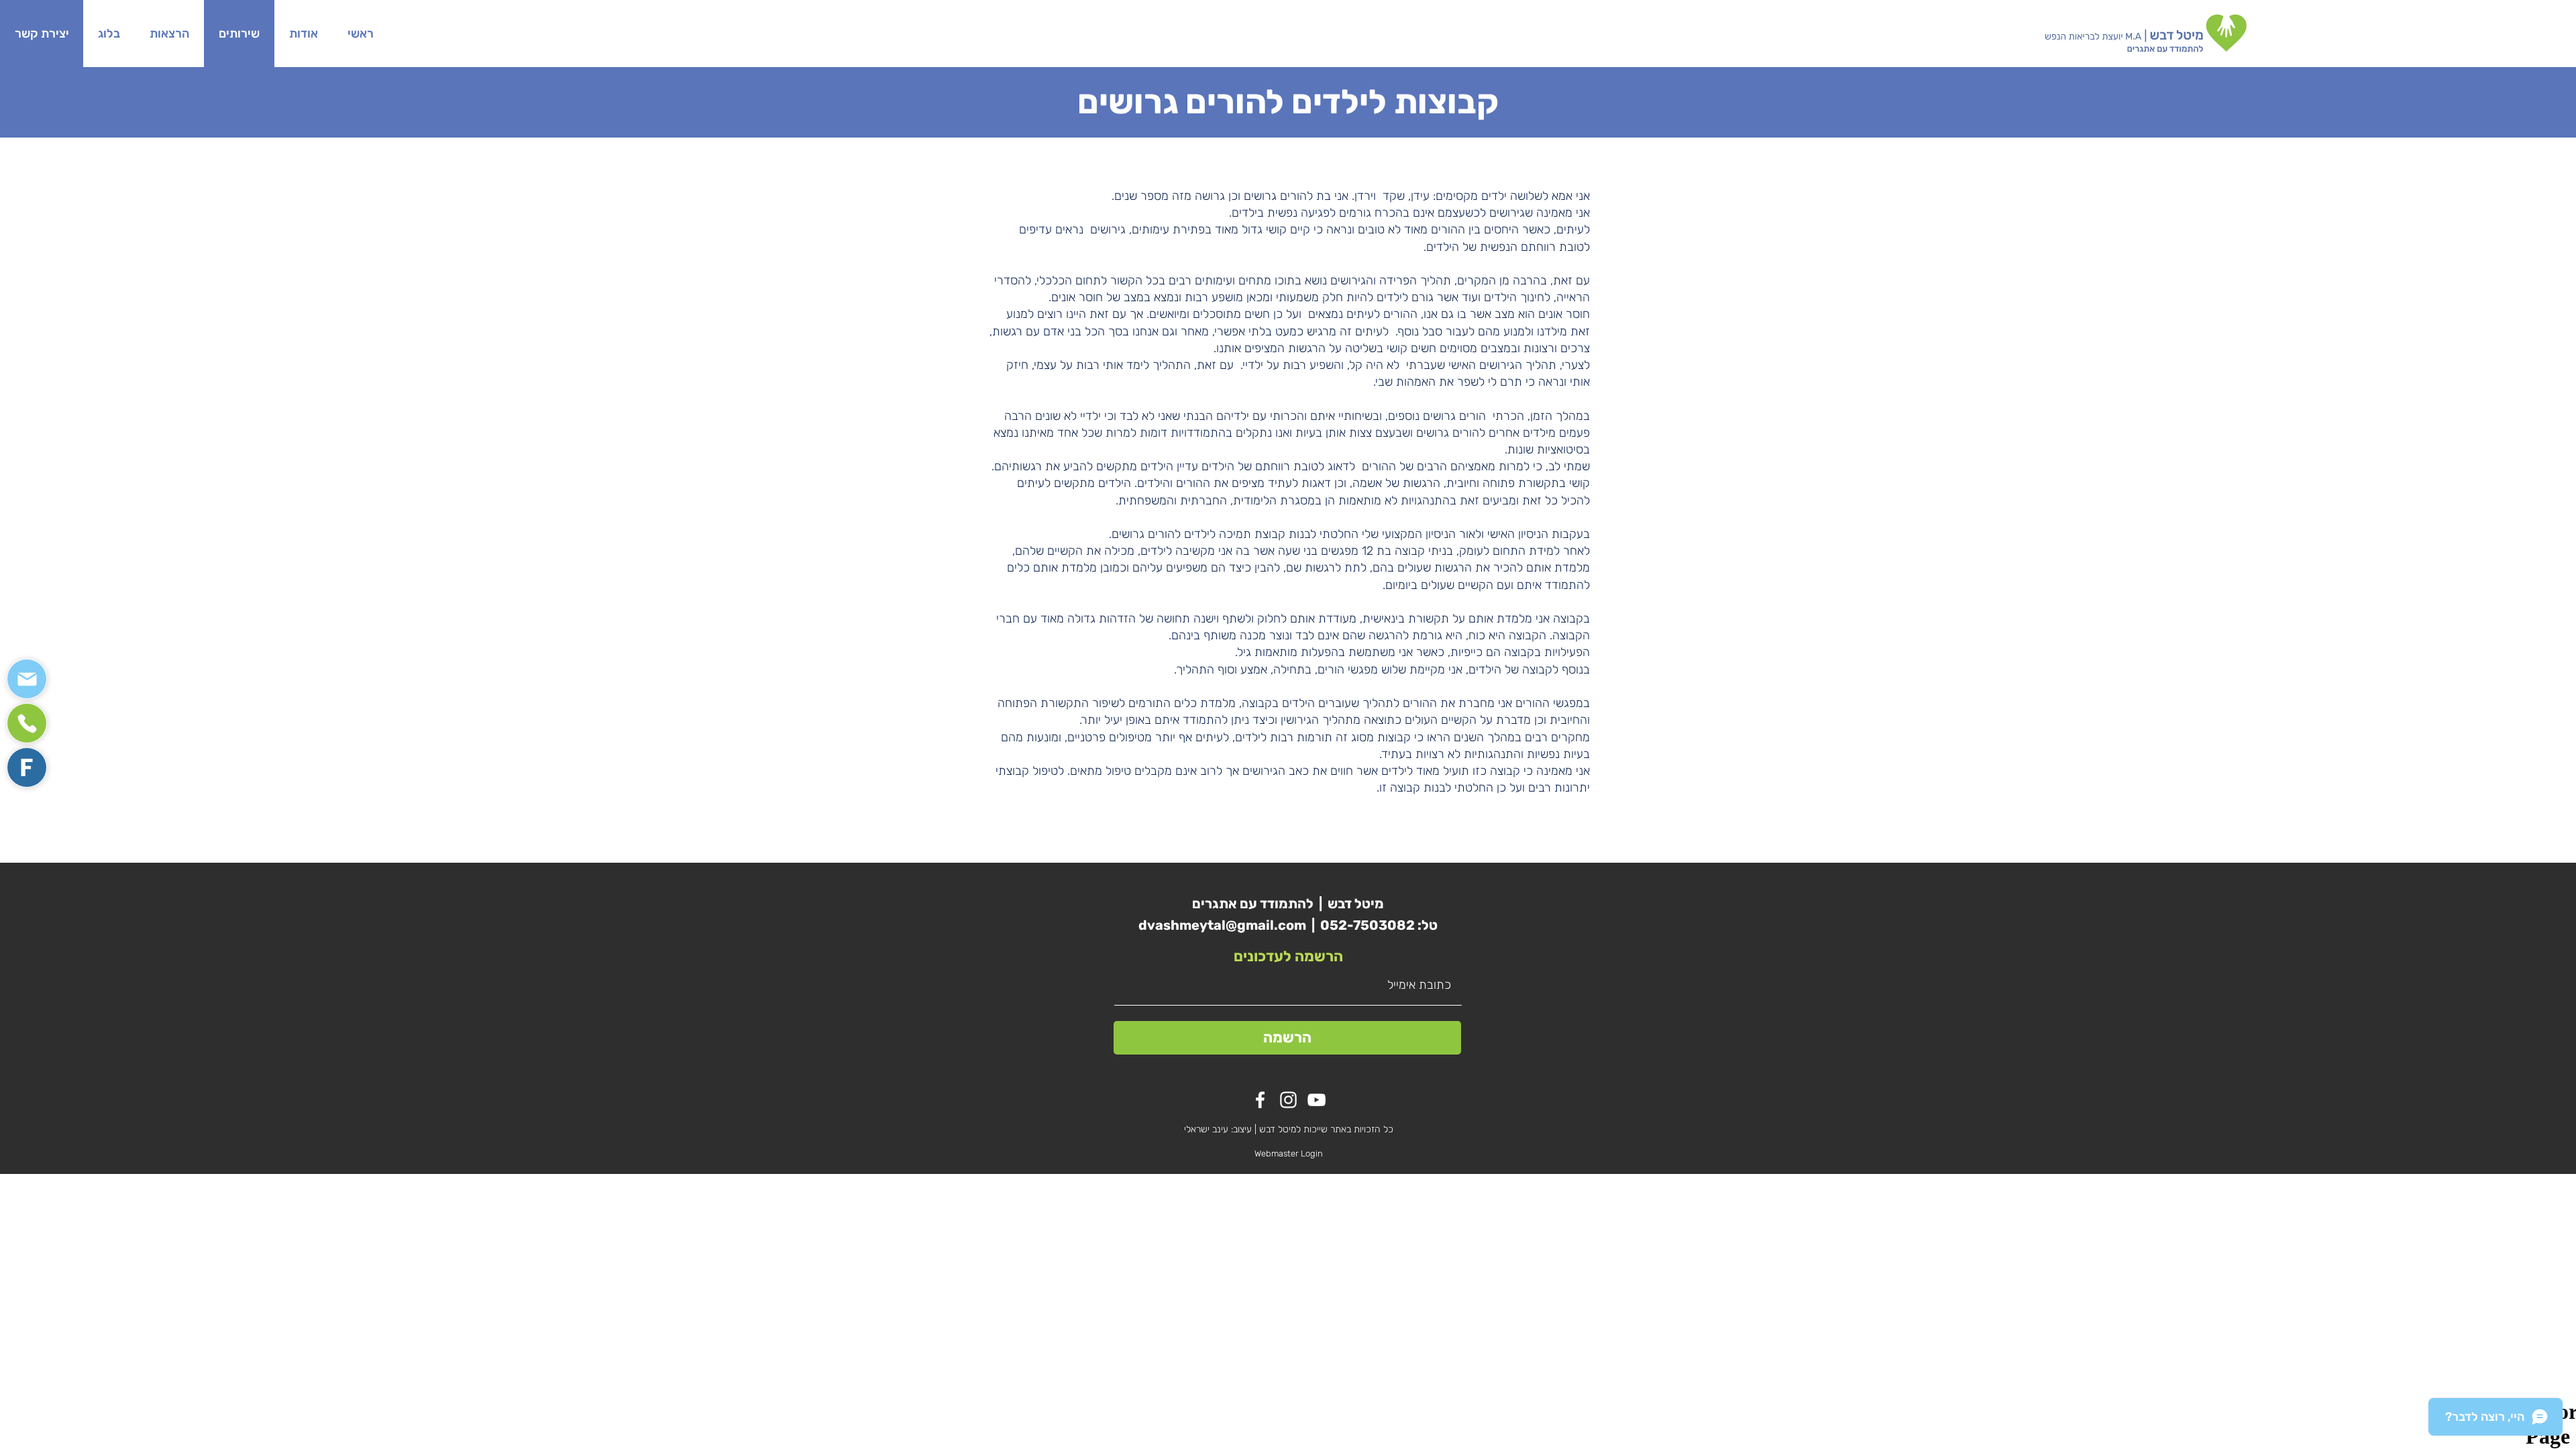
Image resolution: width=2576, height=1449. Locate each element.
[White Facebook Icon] (1260, 1100)
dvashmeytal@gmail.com (1222, 925)
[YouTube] (1317, 1100)
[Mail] (27, 679)
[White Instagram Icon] (1288, 1100)
